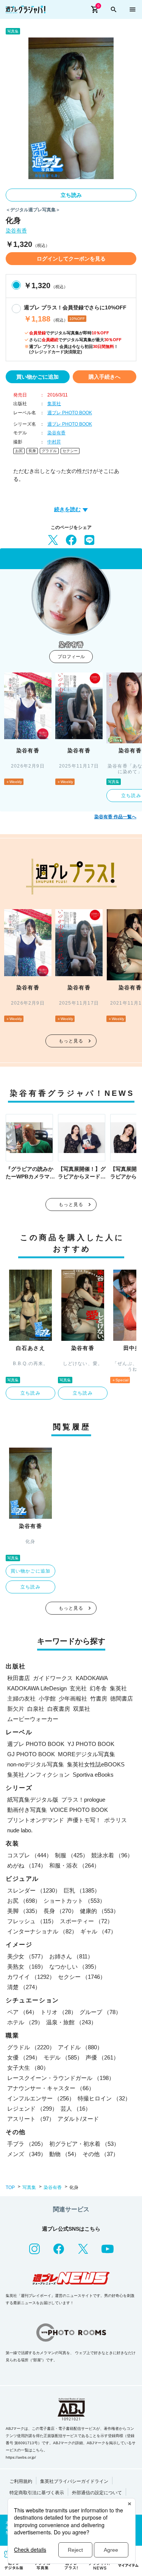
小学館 (47, 1698)
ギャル (98, 1931)
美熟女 (27, 1967)
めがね (27, 1865)
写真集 (29, 2187)
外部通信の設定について (97, 2493)
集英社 (54, 404)
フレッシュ (32, 1921)
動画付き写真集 (27, 1810)
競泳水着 (112, 1855)
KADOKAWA (92, 1678)
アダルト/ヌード (78, 2119)
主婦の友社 (21, 1698)
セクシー (70, 451)
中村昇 (54, 442)
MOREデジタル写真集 (87, 1754)
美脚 (24, 1911)
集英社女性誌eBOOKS (96, 1764)
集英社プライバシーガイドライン (74, 2481)
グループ (100, 2012)
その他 (101, 2154)
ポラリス (115, 1820)
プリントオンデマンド (36, 1820)
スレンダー (34, 1890)
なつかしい (74, 1967)
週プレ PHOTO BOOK (70, 413)
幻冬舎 (98, 1688)
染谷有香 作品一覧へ (115, 817)
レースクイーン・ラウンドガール (61, 2078)
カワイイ (31, 1977)
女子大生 (28, 2068)
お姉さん (71, 1956)
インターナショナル (42, 1931)
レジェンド (32, 2109)
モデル (63, 2057)
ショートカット (74, 1901)
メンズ (27, 2154)
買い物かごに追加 (37, 377)
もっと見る (71, 1041)
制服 (72, 1855)
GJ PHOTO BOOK (31, 1754)
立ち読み (71, 195)
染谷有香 (16, 231)
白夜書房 (59, 1709)
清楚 (24, 1987)
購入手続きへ (105, 377)
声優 (102, 2057)
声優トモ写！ (84, 1820)
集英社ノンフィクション (38, 1775)
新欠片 (16, 1709)
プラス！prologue (83, 1800)
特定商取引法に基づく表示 (37, 2493)
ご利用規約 (21, 2481)
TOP (10, 2187)
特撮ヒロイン (104, 2098)
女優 (24, 2057)
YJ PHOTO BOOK (91, 1744)
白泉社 (36, 1709)
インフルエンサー (41, 2098)
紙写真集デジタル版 (33, 1800)
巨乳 (82, 1890)
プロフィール (71, 657)
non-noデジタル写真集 (36, 1764)
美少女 (27, 1956)
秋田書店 (19, 1678)
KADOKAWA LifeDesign (37, 1688)
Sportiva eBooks (93, 1775)
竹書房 (99, 1698)
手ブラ (27, 2144)
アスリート (31, 2119)
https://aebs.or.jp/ (21, 2457)
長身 (32, 451)
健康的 (99, 1911)
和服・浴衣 (74, 1865)
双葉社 (82, 1709)
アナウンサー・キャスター (51, 2088)
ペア (22, 2012)
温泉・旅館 (71, 2022)
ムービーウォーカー (33, 1719)
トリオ (59, 2012)
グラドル (49, 451)
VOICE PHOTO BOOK (79, 1810)
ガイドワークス (53, 1678)
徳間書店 (122, 1698)
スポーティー (86, 1921)
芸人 (76, 2109)
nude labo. (20, 1830)
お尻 (19, 451)
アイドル (80, 2047)
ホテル (25, 2022)
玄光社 (78, 1688)
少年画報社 (73, 1698)
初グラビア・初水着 (84, 2144)
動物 (64, 2154)
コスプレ (30, 1855)
